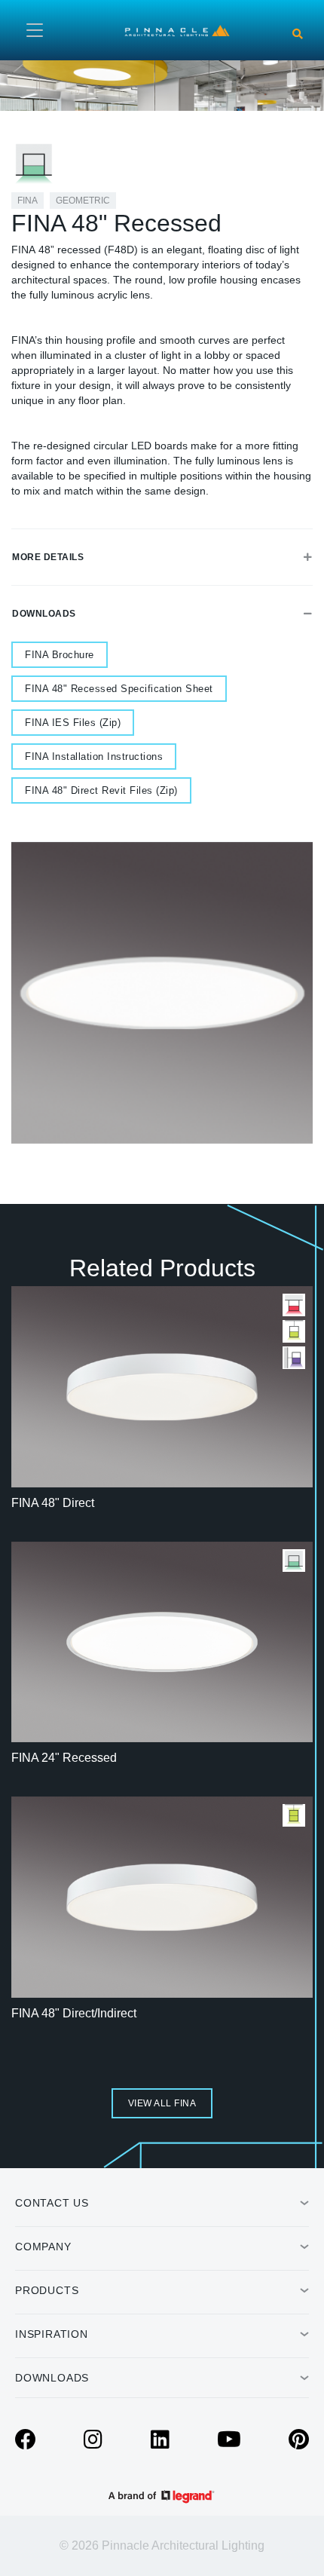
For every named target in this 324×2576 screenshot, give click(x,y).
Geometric (83, 201)
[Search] (298, 34)
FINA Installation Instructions (94, 757)
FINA (28, 201)
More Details (48, 557)
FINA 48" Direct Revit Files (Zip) (101, 790)
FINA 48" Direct (53, 1503)
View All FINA (162, 2103)
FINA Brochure (60, 655)
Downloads (44, 614)
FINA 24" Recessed (64, 1758)
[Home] (177, 29)
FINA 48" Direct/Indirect (74, 2013)
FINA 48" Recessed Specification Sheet (119, 689)
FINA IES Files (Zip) (73, 723)
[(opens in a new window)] (26, 2443)
